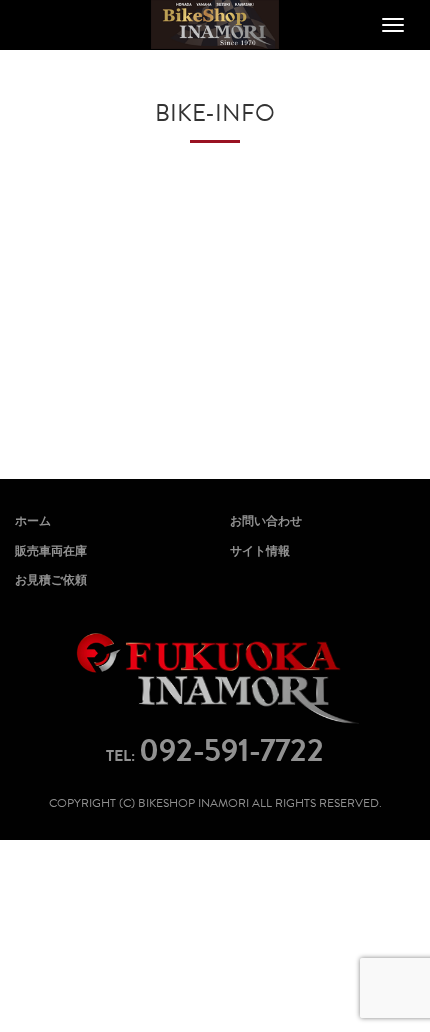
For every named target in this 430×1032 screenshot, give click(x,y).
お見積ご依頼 (51, 580)
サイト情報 (260, 551)
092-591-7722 (231, 750)
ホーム (33, 521)
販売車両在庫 (51, 551)
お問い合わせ (266, 521)
